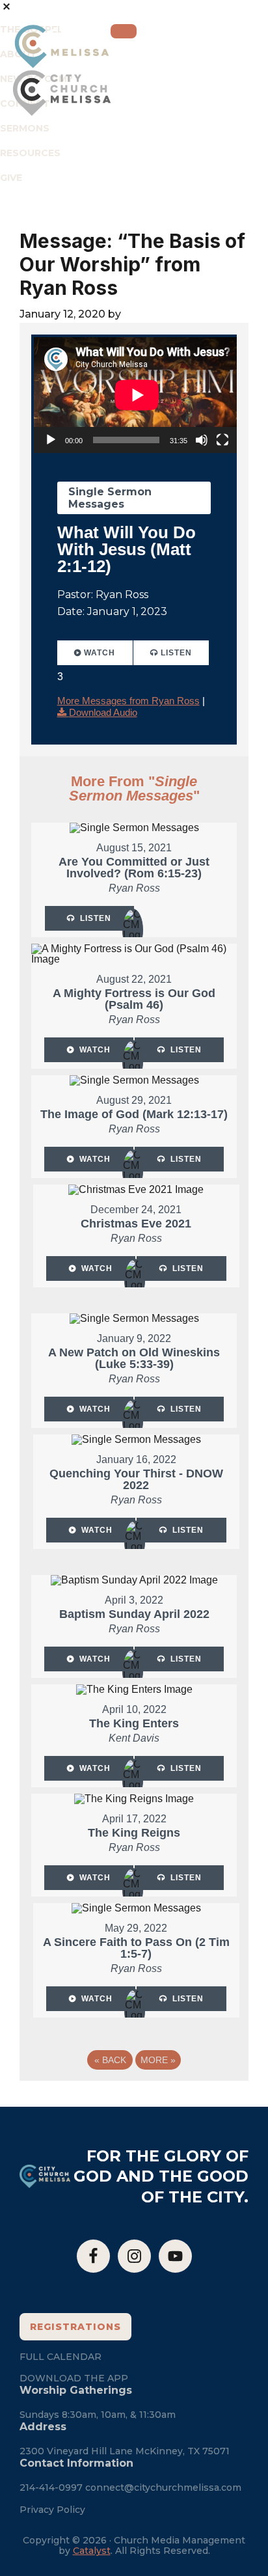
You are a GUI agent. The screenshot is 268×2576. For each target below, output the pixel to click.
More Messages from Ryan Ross (128, 701)
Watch (100, 653)
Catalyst (92, 2551)
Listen (176, 653)
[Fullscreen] (222, 440)
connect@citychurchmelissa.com (163, 2487)
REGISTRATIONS (75, 2327)
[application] (137, 395)
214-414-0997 (51, 2487)
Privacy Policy (52, 2510)
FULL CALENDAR (60, 2357)
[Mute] (202, 440)
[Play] (51, 440)
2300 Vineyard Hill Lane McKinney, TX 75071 (125, 2451)
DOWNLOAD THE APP (74, 2378)
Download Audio (103, 712)
